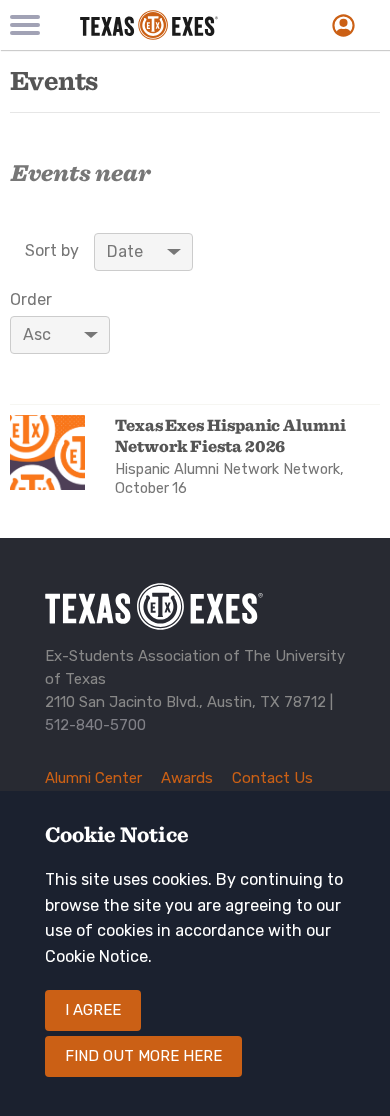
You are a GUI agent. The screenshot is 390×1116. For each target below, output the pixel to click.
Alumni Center (93, 778)
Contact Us (272, 778)
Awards (187, 778)
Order (31, 300)
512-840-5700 (95, 725)
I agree (93, 1010)
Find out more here (143, 1056)
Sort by (52, 251)
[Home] (172, 25)
